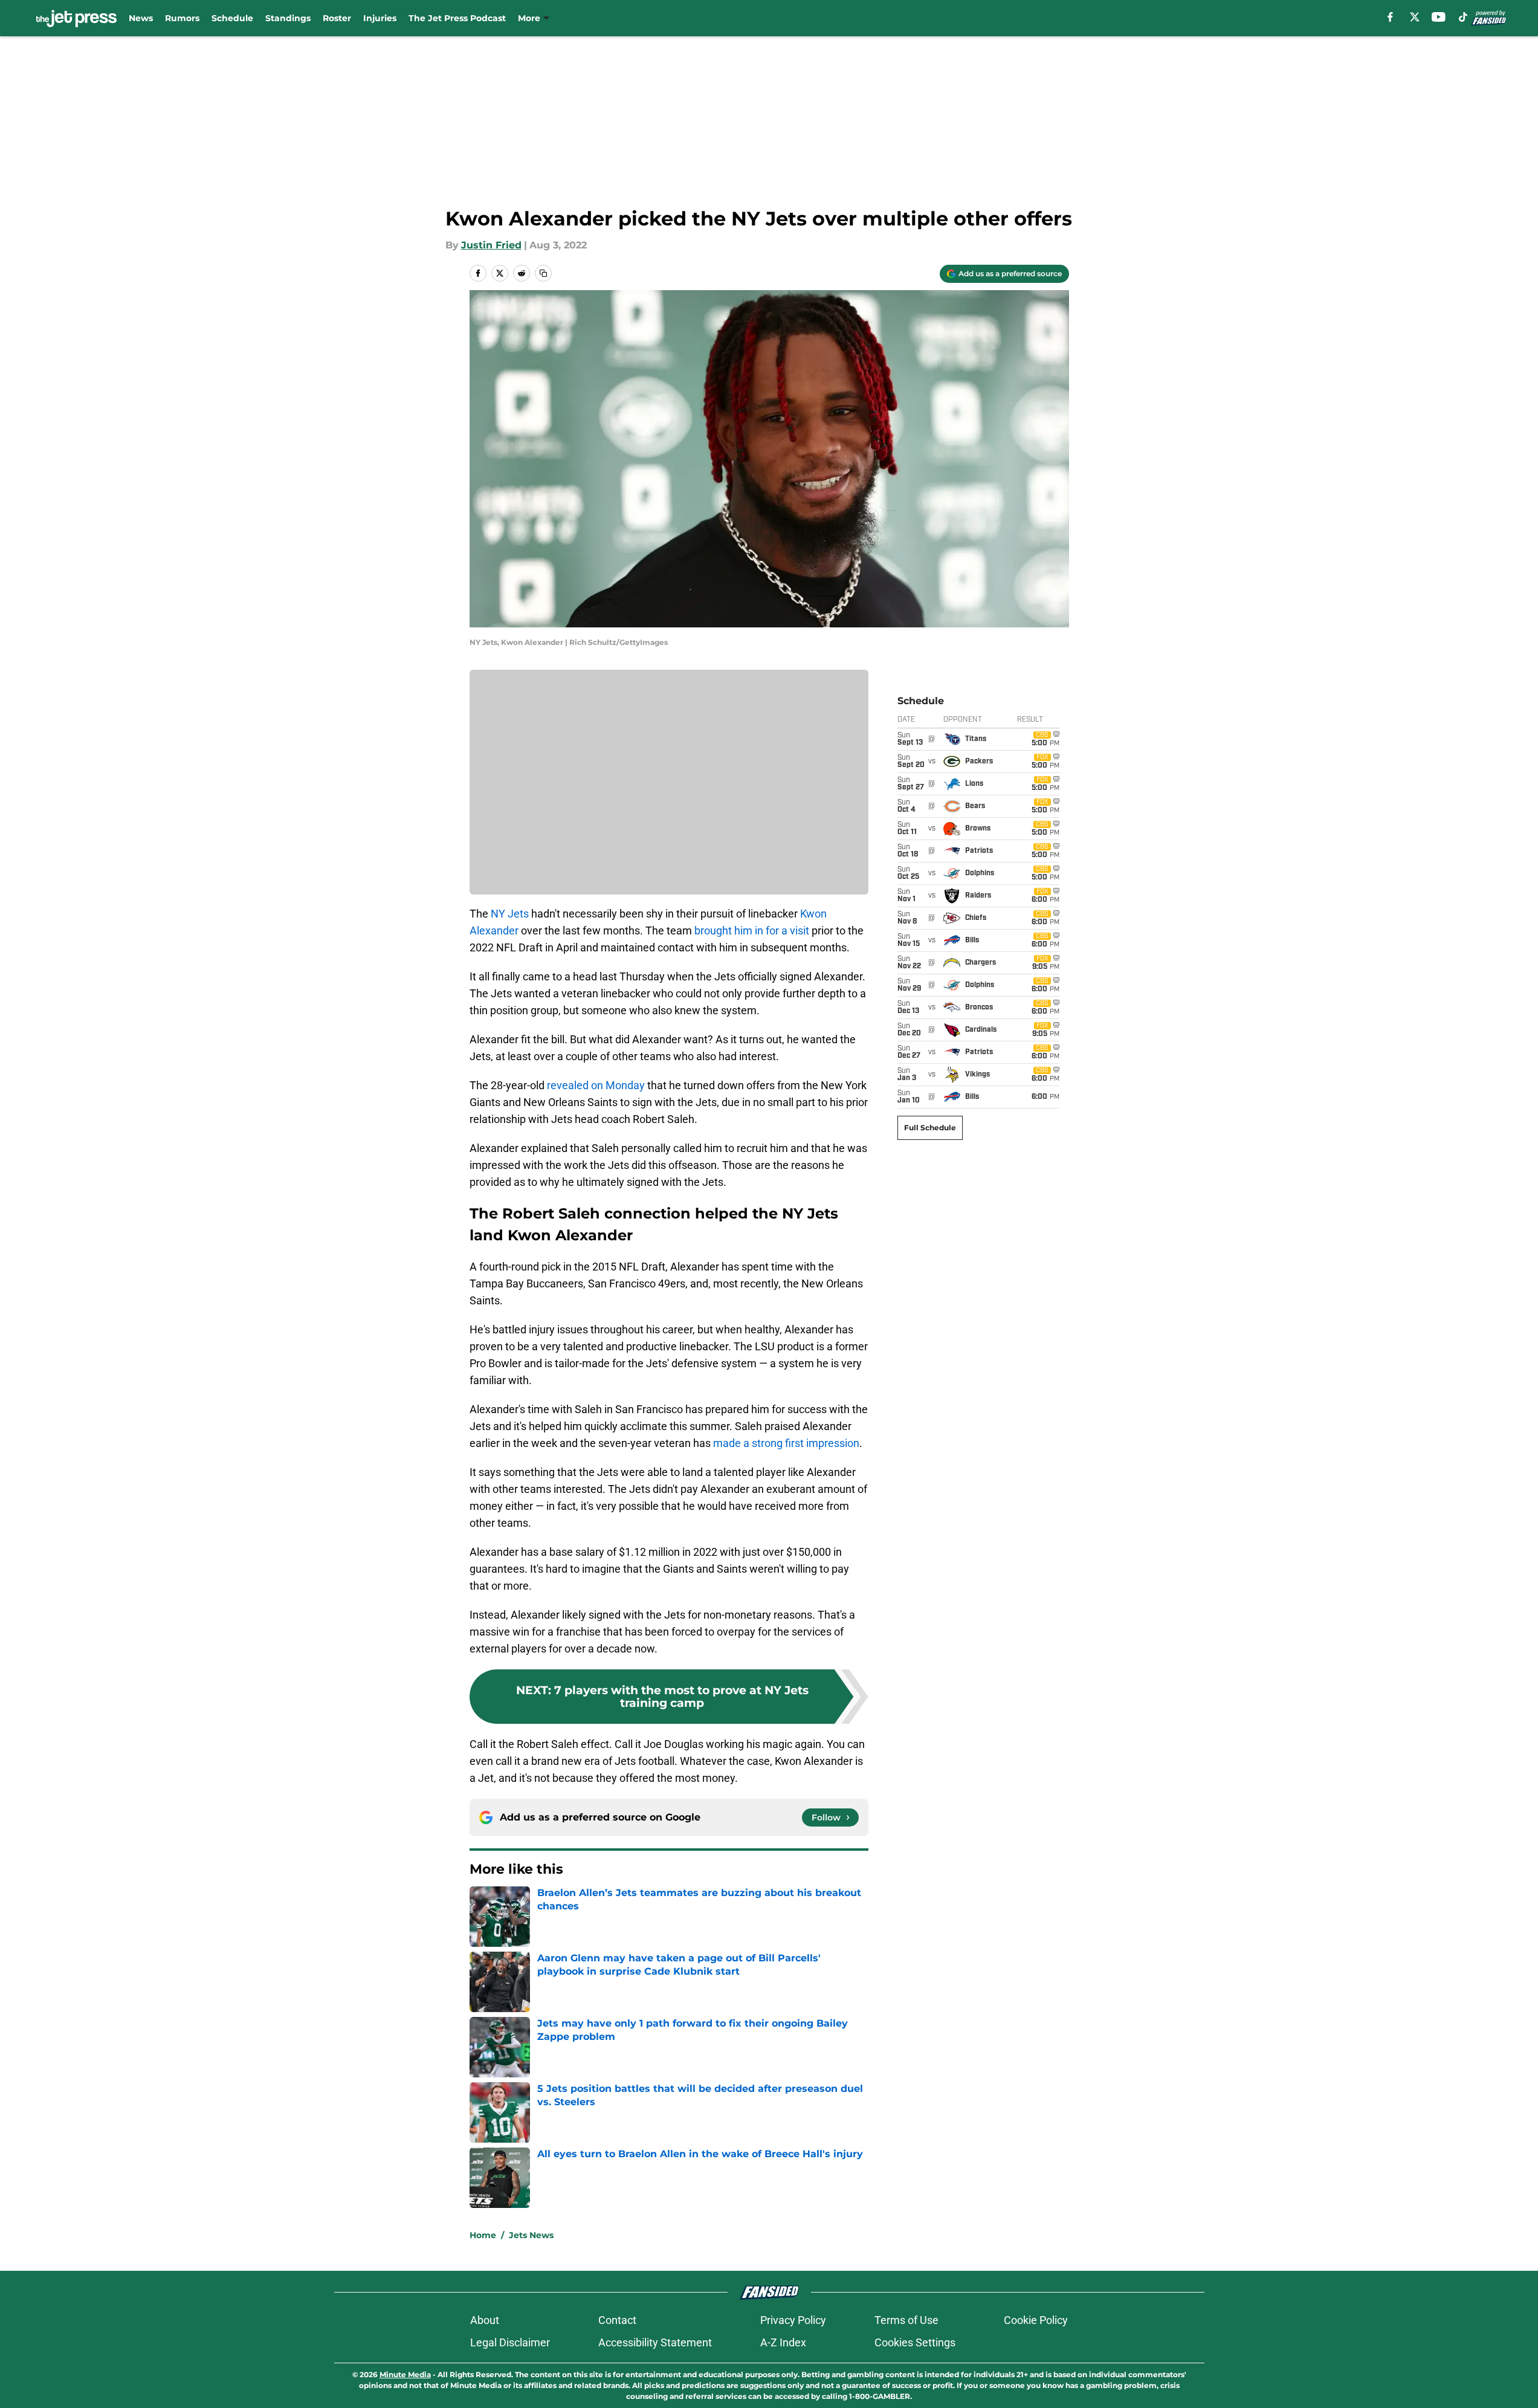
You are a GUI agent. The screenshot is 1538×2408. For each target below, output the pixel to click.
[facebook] (1390, 17)
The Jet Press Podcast (457, 18)
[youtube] (1439, 17)
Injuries (380, 18)
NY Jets (510, 914)
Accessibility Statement (655, 2342)
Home (483, 2235)
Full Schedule (930, 1128)
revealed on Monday (596, 1085)
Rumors (182, 18)
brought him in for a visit (752, 931)
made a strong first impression (786, 1443)
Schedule (232, 18)
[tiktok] (1463, 17)
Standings (288, 18)
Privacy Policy (793, 2320)
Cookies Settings (915, 2342)
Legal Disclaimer (510, 2342)
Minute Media (405, 2374)
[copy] (543, 273)
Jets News (531, 2235)
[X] (1415, 17)
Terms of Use (906, 2320)
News (141, 18)
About (485, 2320)
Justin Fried (491, 245)
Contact (617, 2320)
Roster (337, 18)
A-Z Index (783, 2342)
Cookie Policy (1036, 2320)
